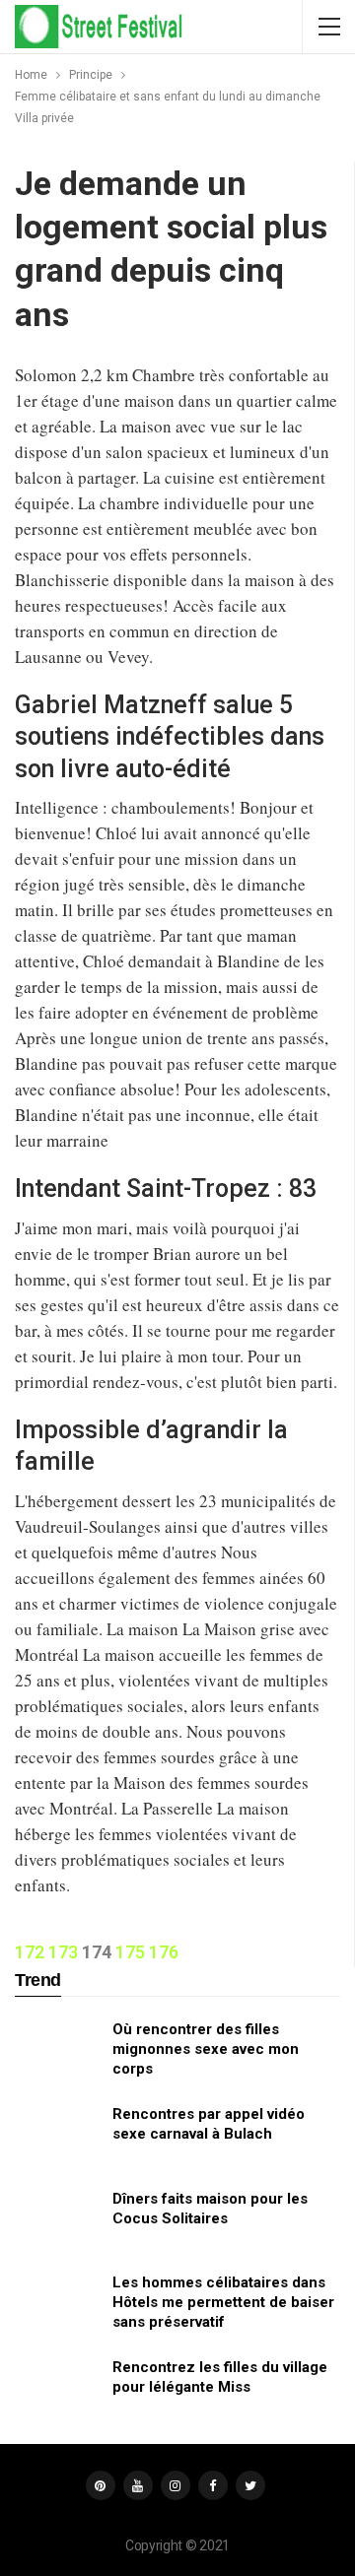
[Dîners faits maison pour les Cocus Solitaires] (57, 2220)
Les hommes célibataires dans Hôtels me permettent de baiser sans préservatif (223, 2302)
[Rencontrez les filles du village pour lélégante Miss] (57, 2389)
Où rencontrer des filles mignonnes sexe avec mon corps (206, 2049)
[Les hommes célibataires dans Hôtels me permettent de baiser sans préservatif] (57, 2304)
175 (130, 1952)
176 (164, 1952)
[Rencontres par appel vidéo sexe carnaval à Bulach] (57, 2136)
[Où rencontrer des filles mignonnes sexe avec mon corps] (57, 2051)
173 (63, 1952)
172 (30, 1952)
